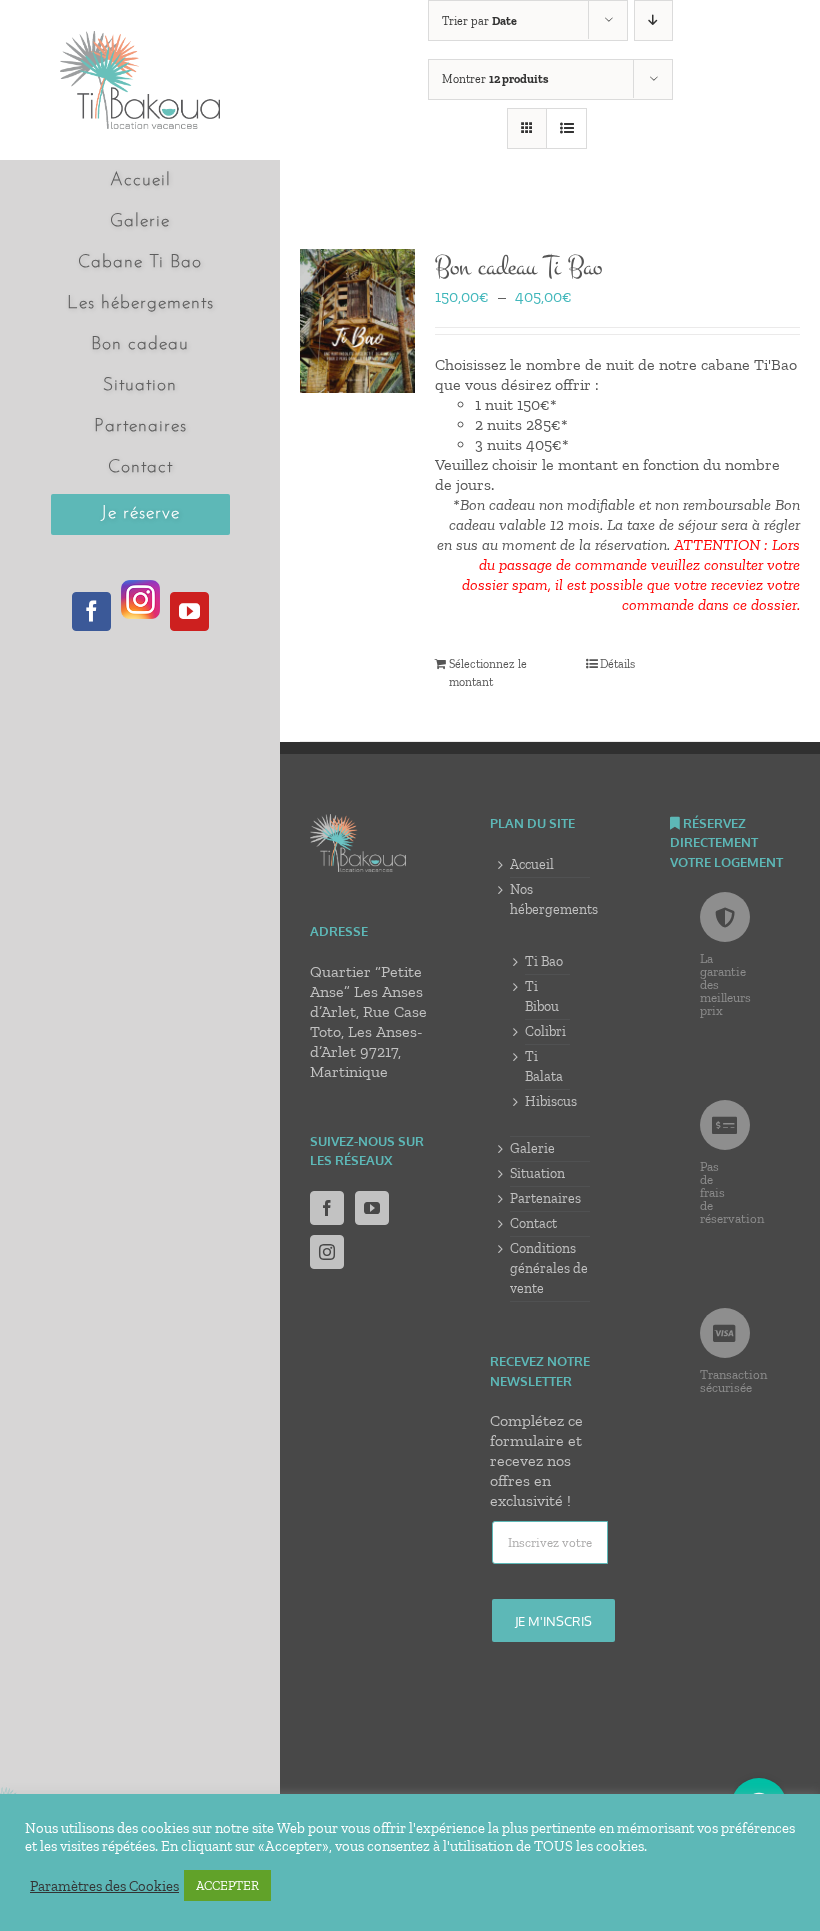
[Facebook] (327, 1208)
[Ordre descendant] (653, 20)
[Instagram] (327, 1252)
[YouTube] (372, 1208)
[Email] (550, 1543)
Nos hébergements (550, 899)
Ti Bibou (542, 996)
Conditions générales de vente (549, 1268)
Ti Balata (544, 1066)
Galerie (532, 1148)
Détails (617, 664)
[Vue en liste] (566, 128)
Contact (533, 1223)
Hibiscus (547, 1101)
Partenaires (545, 1198)
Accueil (532, 864)
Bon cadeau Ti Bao (518, 267)
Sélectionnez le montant (488, 673)
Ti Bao (544, 961)
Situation (537, 1173)
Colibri (545, 1031)
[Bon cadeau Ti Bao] (357, 321)
